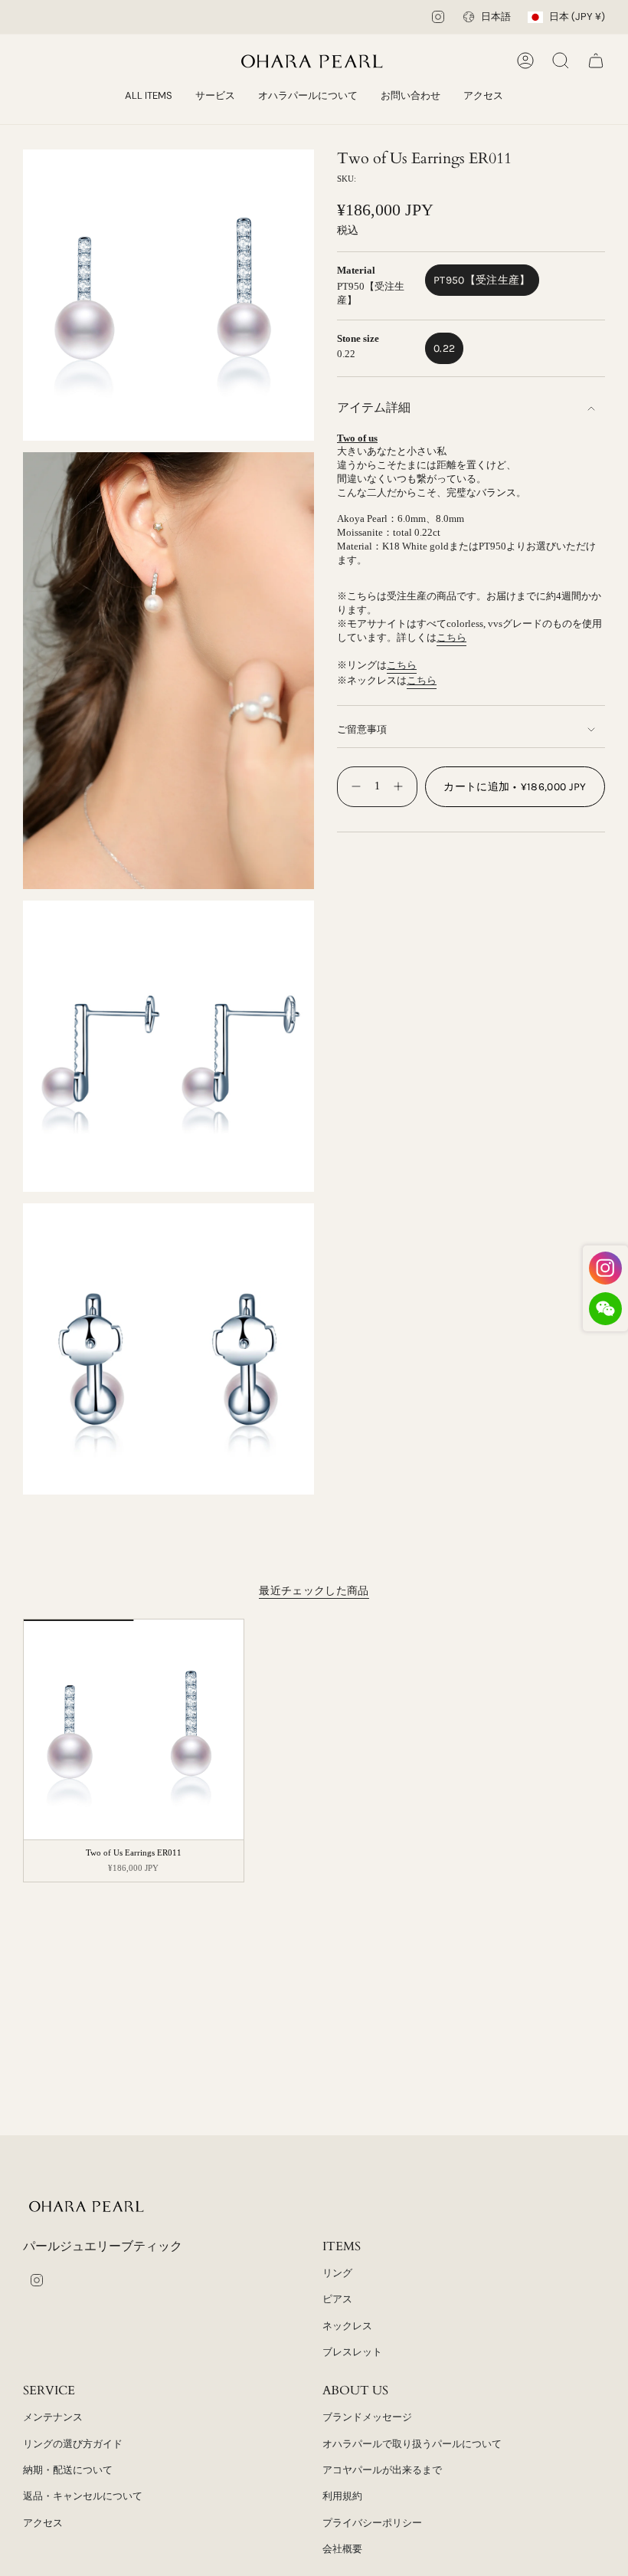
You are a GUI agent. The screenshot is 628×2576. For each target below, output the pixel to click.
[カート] (596, 61)
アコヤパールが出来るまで (382, 2470)
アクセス (43, 2523)
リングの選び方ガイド (73, 2444)
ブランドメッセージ (367, 2417)
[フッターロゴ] (88, 2206)
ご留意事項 (362, 729)
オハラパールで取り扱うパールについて (412, 2444)
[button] (215, 97)
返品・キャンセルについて (83, 2496)
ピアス (337, 2299)
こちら (451, 637)
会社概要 (342, 2549)
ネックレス (347, 2326)
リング (337, 2273)
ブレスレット (352, 2352)
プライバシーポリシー (372, 2523)
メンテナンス (53, 2417)
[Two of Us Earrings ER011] (134, 1729)
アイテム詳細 (374, 407)
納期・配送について (68, 2470)
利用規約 (342, 2496)
